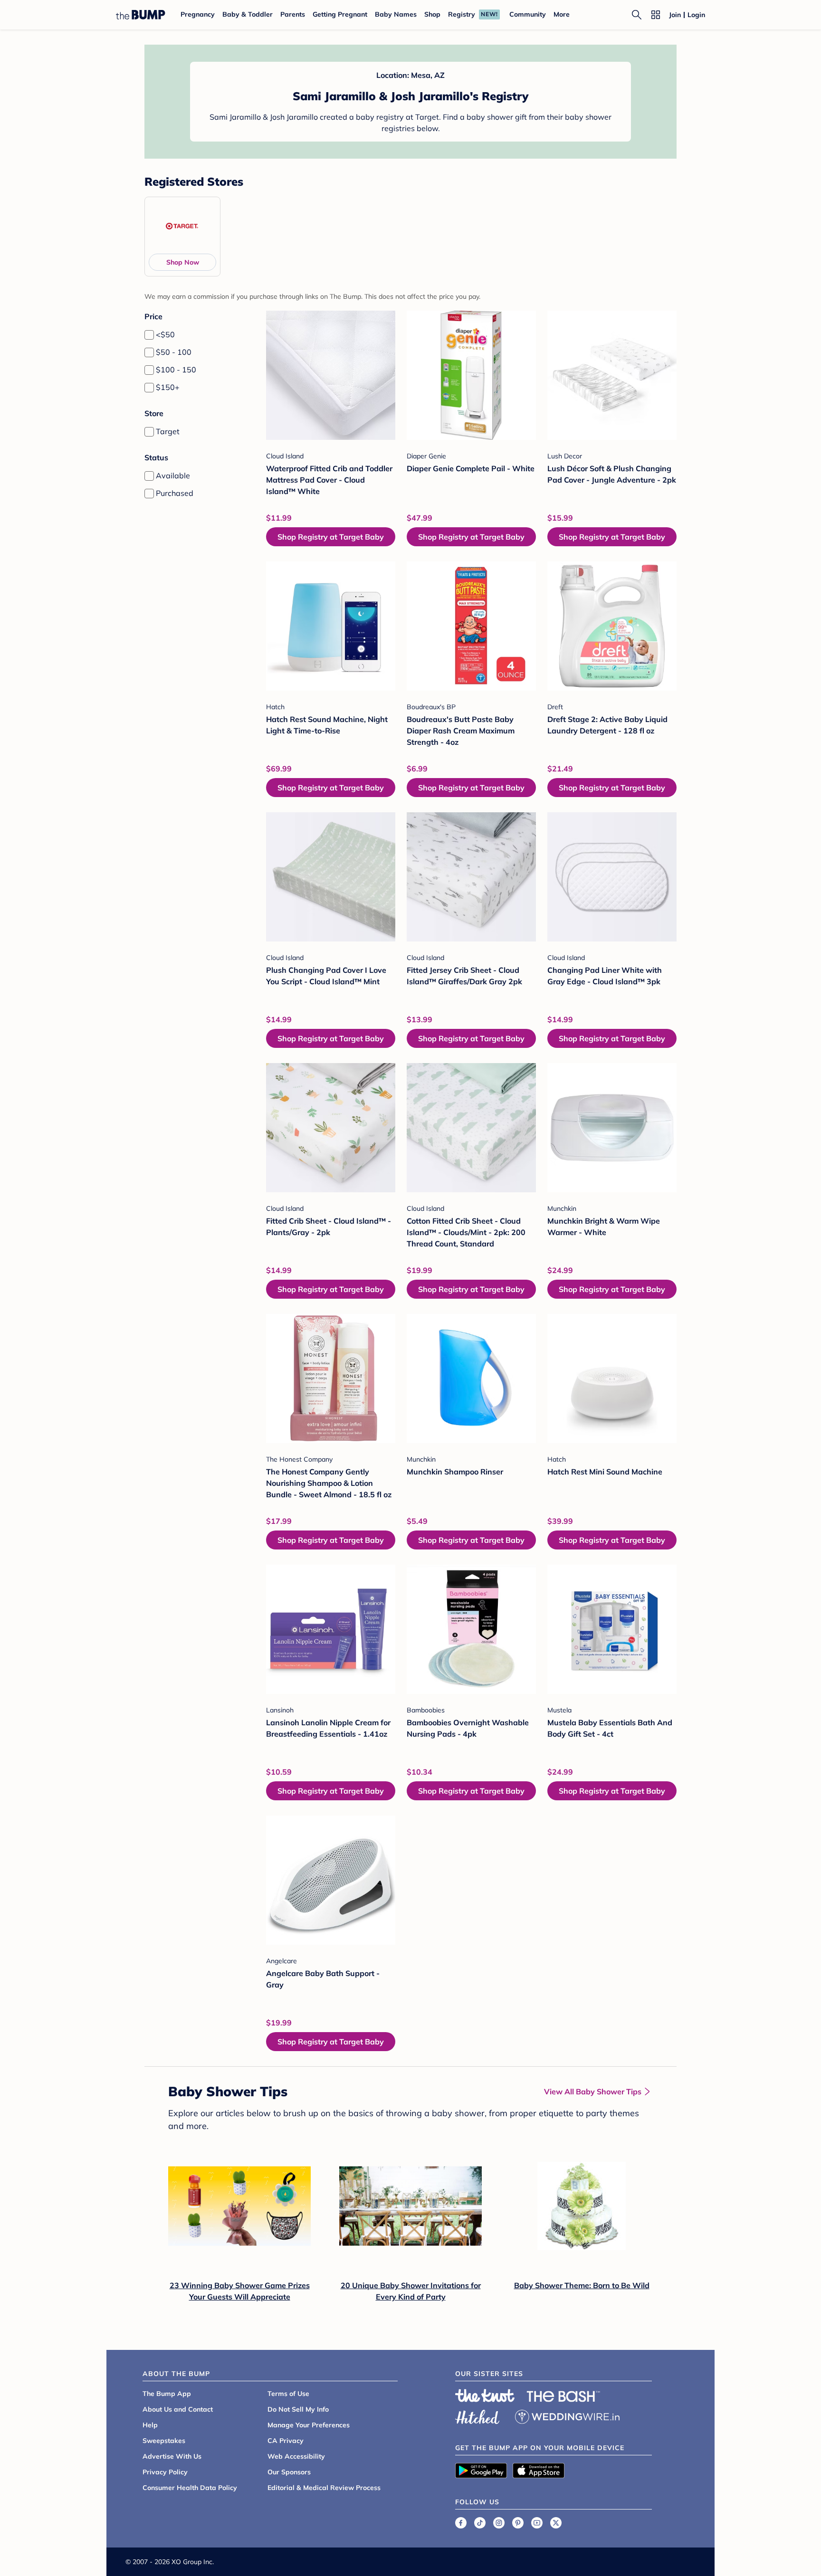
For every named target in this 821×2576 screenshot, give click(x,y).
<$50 (165, 334)
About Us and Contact (178, 2409)
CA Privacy (286, 2441)
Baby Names (396, 14)
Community (528, 14)
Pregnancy (198, 14)
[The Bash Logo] (563, 2396)
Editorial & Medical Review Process (324, 2488)
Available (173, 475)
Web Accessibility (296, 2456)
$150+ (168, 387)
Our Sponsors (289, 2472)
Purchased (175, 493)
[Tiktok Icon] (480, 2523)
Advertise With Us (172, 2456)
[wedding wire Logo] (567, 2415)
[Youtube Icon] (537, 2523)
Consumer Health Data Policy (190, 2488)
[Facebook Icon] (461, 2523)
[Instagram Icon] (499, 2523)
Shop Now (183, 262)
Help (150, 2425)
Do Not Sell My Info (298, 2409)
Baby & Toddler (248, 14)
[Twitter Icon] (556, 2523)
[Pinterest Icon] (518, 2523)
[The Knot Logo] (485, 2395)
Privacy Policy (165, 2472)
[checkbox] (149, 335)
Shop (432, 14)
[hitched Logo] (477, 2415)
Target (168, 431)
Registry (462, 14)
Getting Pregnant (340, 14)
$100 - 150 (176, 370)
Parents (293, 14)
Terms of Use (288, 2394)
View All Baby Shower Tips (593, 2091)
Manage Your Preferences (309, 2425)
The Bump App (167, 2394)
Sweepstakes (164, 2441)
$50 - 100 (174, 352)
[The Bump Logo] (141, 15)
